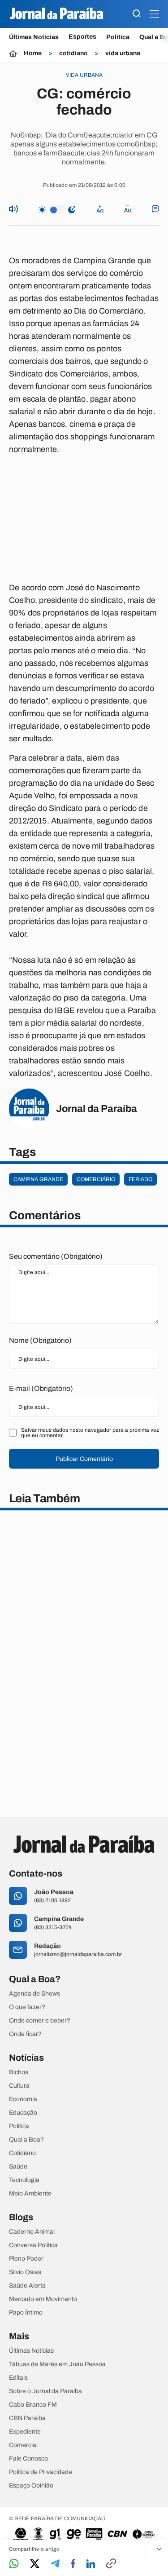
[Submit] (137, 14)
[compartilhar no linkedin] (91, 2564)
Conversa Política (33, 2245)
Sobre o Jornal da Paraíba (45, 2391)
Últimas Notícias (34, 37)
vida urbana (123, 53)
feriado (140, 1179)
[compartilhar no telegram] (55, 2564)
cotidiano (73, 53)
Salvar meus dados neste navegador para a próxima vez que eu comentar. (90, 1433)
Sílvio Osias (25, 2272)
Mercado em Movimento (43, 2299)
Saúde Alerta (27, 2286)
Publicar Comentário (84, 1459)
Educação (23, 2113)
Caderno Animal (32, 2232)
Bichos (19, 2072)
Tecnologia (24, 2180)
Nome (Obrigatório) (40, 1340)
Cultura (19, 2086)
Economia (23, 2099)
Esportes (82, 37)
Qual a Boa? (26, 2140)
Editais (18, 2378)
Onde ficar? (25, 2034)
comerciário (96, 1179)
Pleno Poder (26, 2259)
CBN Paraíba (27, 2418)
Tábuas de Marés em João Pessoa (57, 2364)
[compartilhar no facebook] (73, 2564)
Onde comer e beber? (40, 2021)
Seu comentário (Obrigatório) (56, 1256)
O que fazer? (27, 2007)
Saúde (18, 2167)
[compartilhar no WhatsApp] (14, 2564)
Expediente (25, 2432)
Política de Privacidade (41, 2472)
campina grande (38, 1179)
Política (118, 37)
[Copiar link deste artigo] (111, 2564)
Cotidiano (22, 2153)
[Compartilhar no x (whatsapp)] (35, 2564)
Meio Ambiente (30, 2194)
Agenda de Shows (34, 1994)
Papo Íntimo (26, 2313)
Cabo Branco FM (33, 2405)
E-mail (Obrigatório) (41, 1388)
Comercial (23, 2445)
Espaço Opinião (31, 2486)
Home (33, 53)
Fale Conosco (28, 2459)
